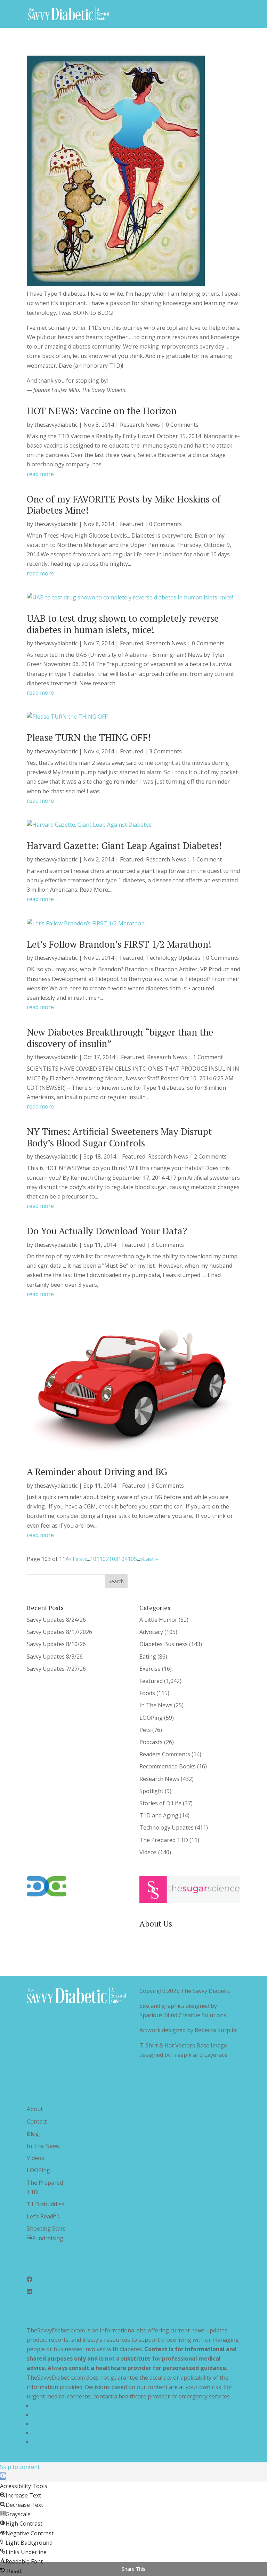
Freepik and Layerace (200, 2055)
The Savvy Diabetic (205, 1991)
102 (104, 1559)
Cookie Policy (50, 2442)
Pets (145, 1730)
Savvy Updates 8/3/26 (55, 1657)
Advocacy (151, 1632)
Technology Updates (173, 958)
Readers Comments (165, 1754)
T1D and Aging (159, 1815)
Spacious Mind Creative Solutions (183, 2015)
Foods (147, 1693)
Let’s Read (43, 2216)
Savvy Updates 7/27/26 (56, 1669)
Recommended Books (168, 1766)
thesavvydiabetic (56, 425)
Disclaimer (46, 2424)
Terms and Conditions (61, 2415)
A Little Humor (158, 1620)
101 (95, 1559)
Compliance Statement (62, 2433)
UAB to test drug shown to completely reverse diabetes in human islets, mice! (123, 624)
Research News (140, 425)
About (35, 2109)
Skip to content (20, 2467)
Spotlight (151, 1791)
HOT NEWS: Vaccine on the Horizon (102, 411)
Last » (151, 1559)
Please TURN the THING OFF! (89, 737)
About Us (156, 1924)
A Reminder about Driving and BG (97, 1472)
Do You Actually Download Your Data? (107, 1231)
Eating (148, 1657)
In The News (156, 1705)
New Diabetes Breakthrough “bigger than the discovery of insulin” (120, 1038)
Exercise (150, 1669)
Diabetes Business (164, 1644)
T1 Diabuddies (46, 2204)
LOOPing (151, 1718)
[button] (3, 2476)
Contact (37, 2121)
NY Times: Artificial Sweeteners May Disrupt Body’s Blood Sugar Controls (119, 1137)
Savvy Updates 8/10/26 (56, 1644)
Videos (148, 1852)
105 (132, 1559)
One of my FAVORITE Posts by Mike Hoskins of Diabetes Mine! (124, 505)
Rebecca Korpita (216, 2030)
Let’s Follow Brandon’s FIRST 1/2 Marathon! (119, 944)
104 (123, 1559)
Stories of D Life (160, 1803)
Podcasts (151, 1742)
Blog (33, 2134)
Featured (132, 524)
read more (40, 474)
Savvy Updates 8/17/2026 (59, 1632)
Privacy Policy (50, 2406)
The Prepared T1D (164, 1840)
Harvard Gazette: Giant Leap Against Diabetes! (124, 845)
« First (76, 1559)
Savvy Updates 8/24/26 (56, 1620)
